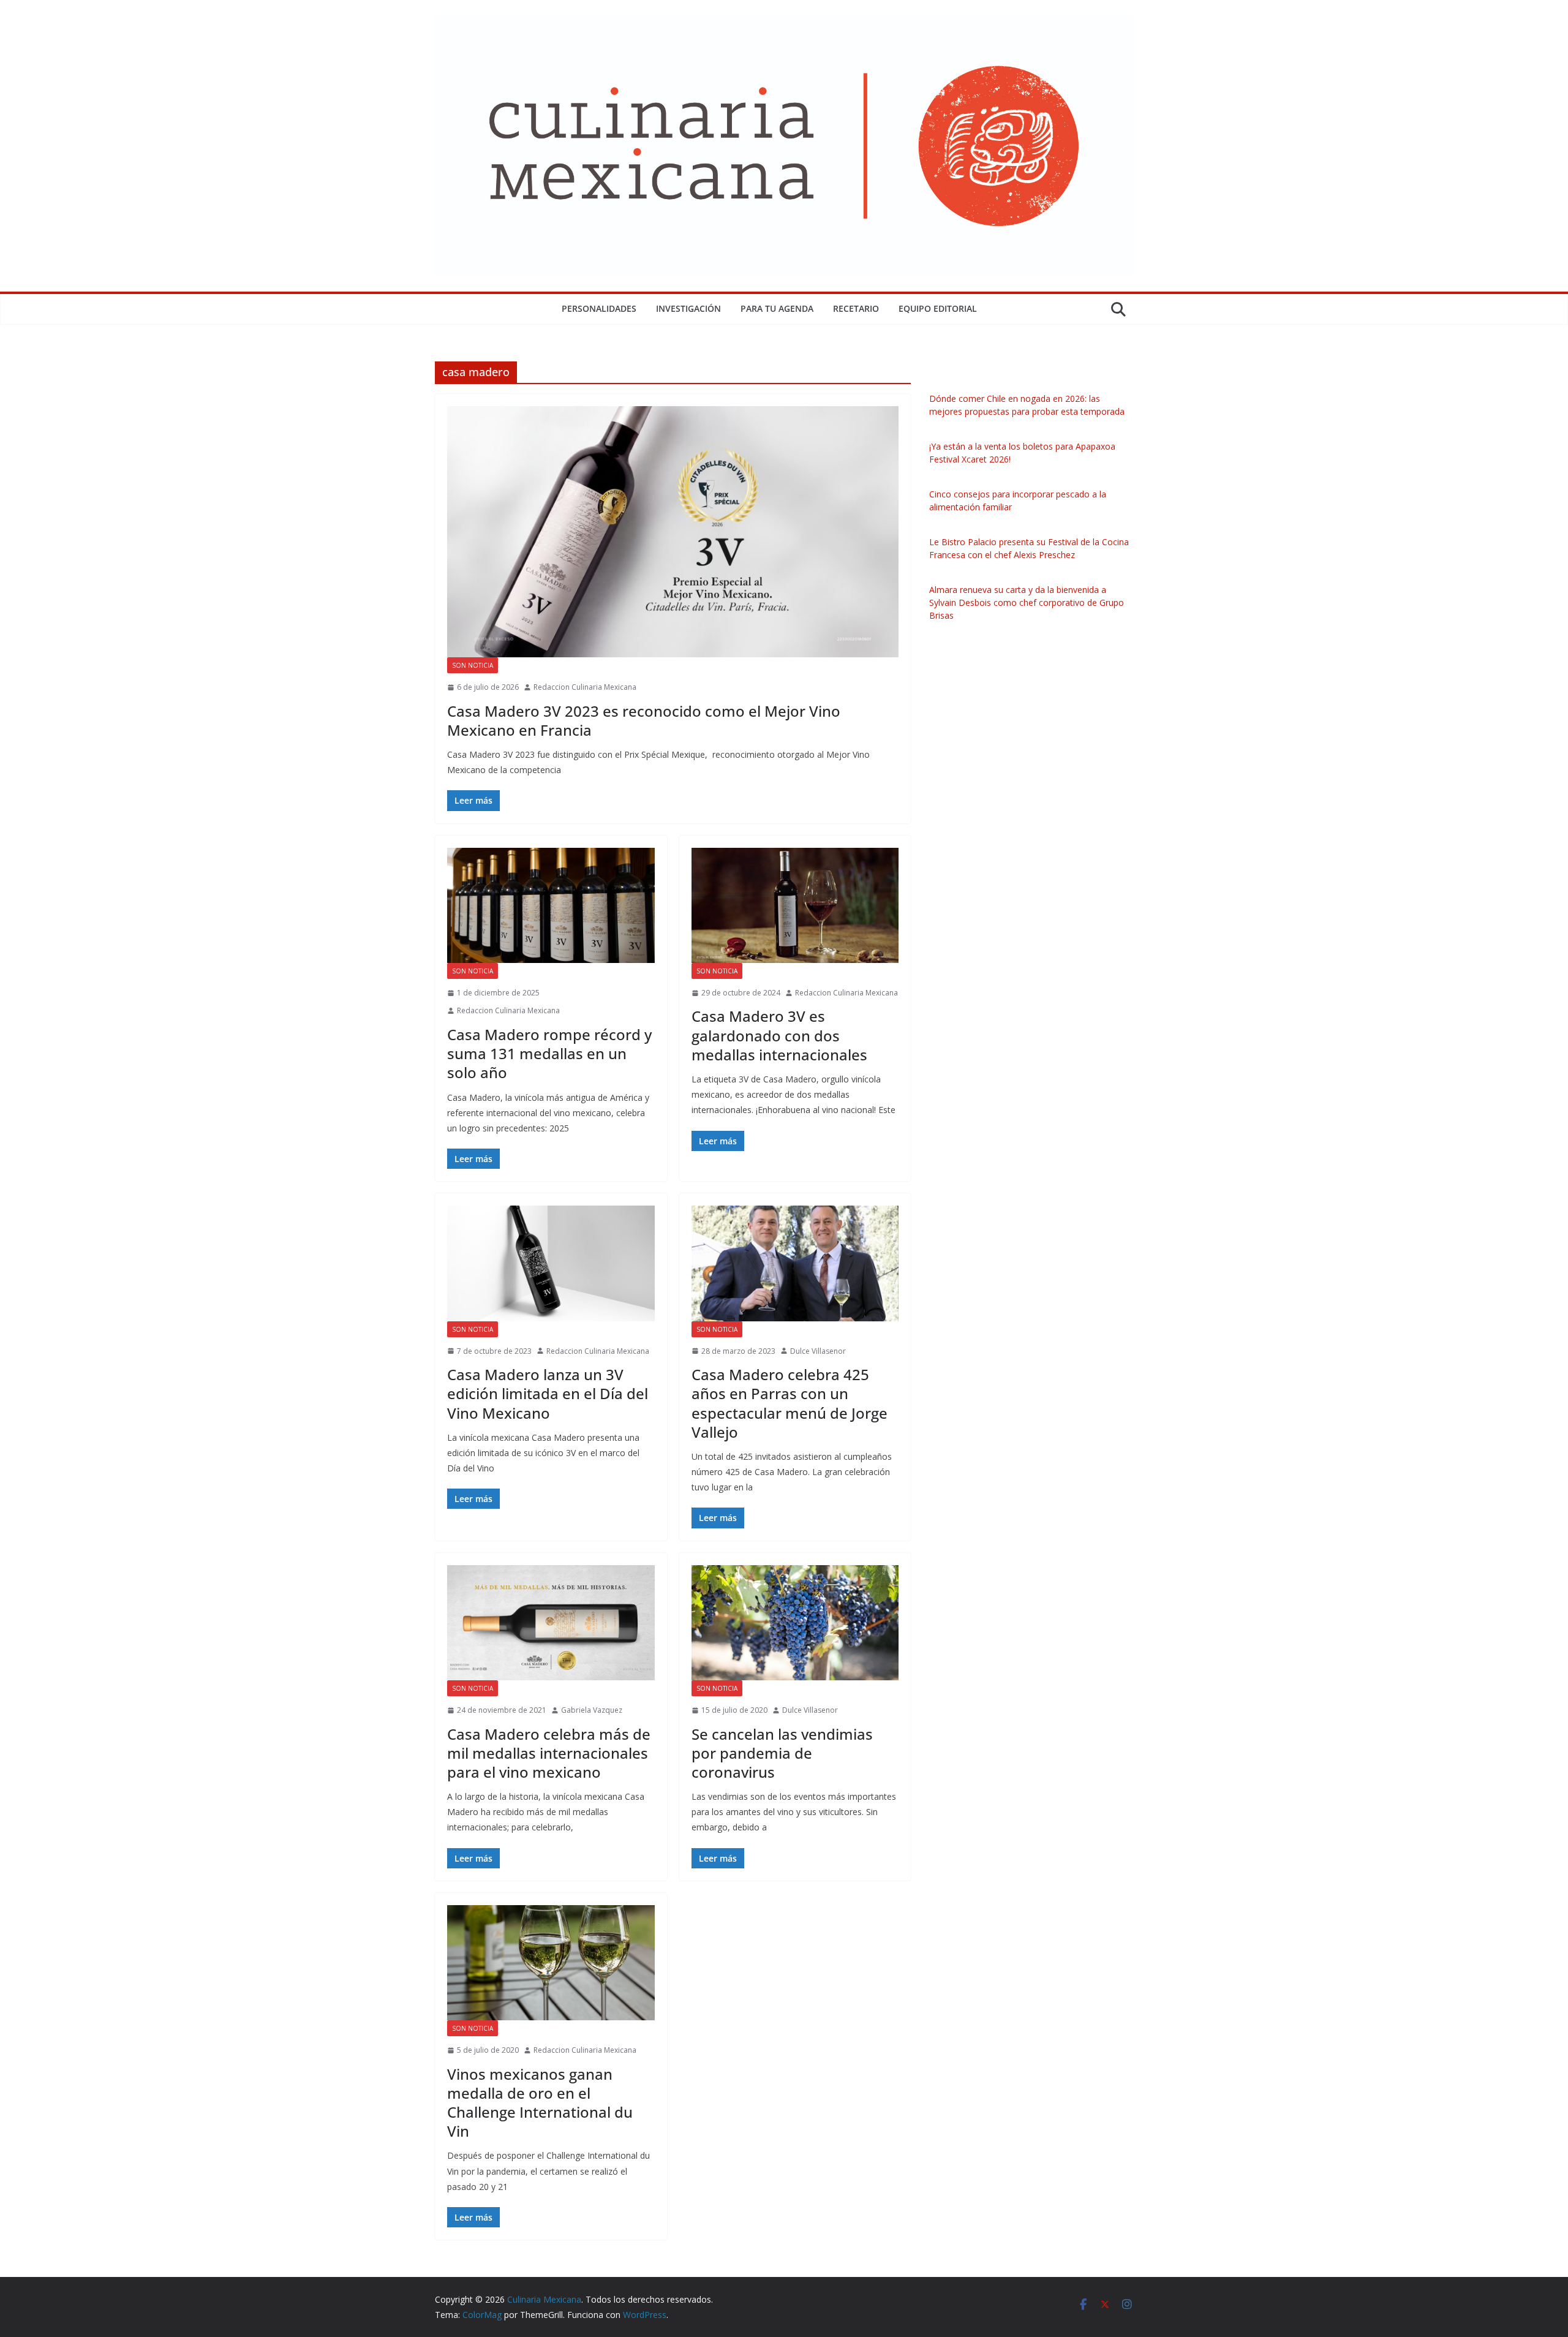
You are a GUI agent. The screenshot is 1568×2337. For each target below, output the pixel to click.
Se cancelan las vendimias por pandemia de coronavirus (782, 1753)
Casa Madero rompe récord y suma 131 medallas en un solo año (549, 1053)
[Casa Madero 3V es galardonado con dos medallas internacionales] (795, 905)
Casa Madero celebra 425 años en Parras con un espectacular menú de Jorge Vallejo (790, 1403)
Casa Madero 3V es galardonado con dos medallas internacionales (779, 1035)
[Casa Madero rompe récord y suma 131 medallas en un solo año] (551, 905)
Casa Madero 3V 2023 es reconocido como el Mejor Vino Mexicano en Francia (644, 720)
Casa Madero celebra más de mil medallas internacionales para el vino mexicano (549, 1753)
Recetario (856, 308)
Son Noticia (473, 665)
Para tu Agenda (777, 308)
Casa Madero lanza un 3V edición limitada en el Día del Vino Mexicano (548, 1393)
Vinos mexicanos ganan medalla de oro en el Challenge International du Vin (540, 2103)
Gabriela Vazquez (592, 1710)
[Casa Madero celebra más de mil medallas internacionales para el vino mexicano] (551, 1623)
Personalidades (599, 308)
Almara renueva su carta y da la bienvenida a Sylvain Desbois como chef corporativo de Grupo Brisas (1027, 602)
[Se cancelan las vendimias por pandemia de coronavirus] (795, 1623)
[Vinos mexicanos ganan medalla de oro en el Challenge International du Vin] (551, 1963)
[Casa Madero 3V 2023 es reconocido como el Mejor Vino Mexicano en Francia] (673, 532)
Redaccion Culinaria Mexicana (585, 687)
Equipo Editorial (938, 308)
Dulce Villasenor (818, 1351)
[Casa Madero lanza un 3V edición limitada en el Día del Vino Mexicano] (551, 1263)
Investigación (688, 308)
